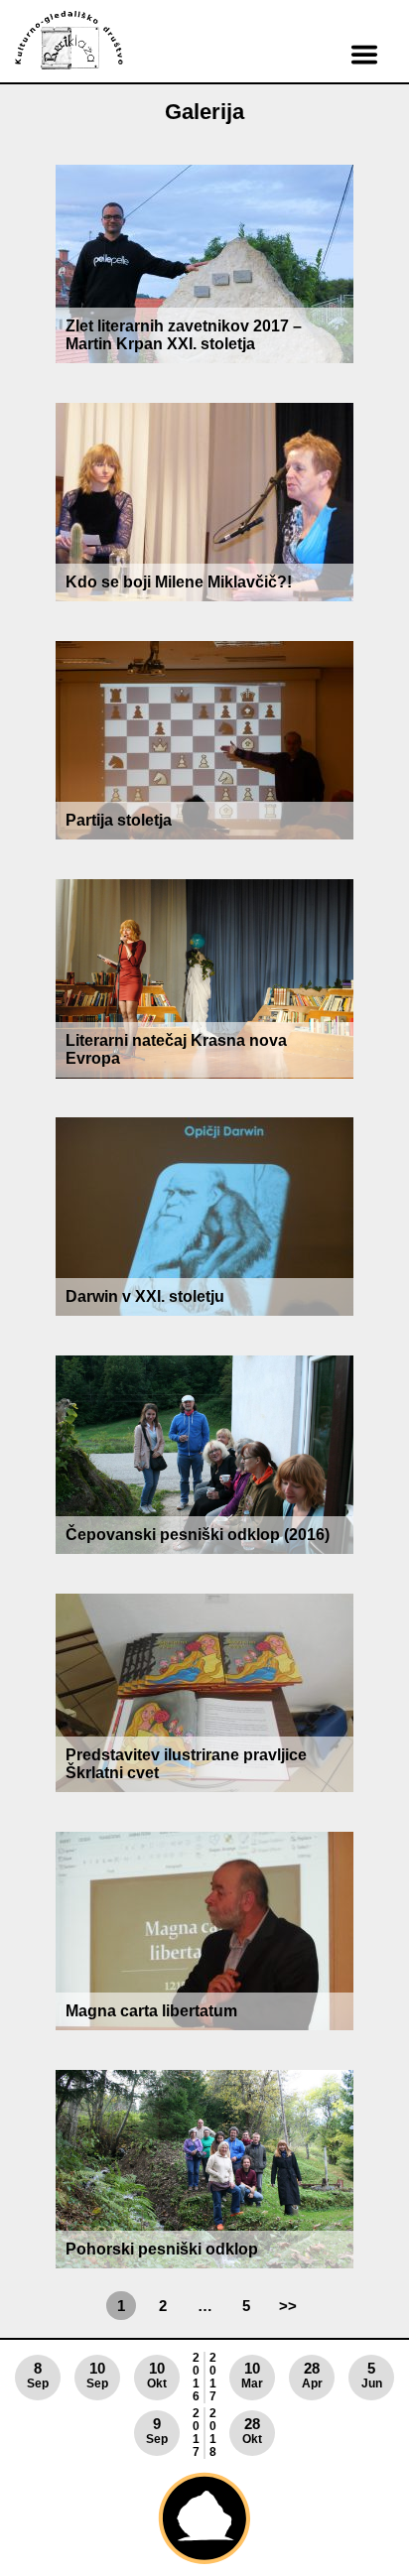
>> (288, 2306)
